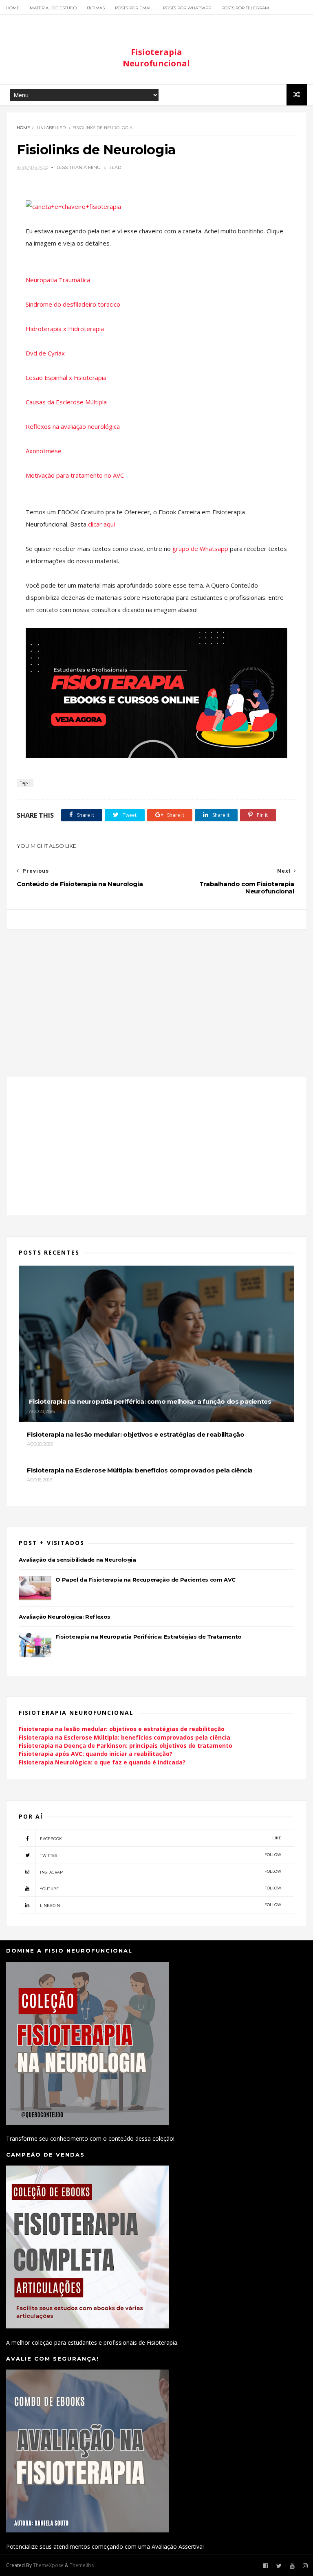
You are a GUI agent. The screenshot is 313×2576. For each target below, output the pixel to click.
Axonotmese (44, 451)
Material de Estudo (53, 8)
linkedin (161, 1905)
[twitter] (279, 2566)
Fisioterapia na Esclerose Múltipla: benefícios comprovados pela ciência (125, 1737)
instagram (161, 1872)
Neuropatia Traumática (58, 280)
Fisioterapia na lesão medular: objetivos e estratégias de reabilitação (122, 1729)
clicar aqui (101, 524)
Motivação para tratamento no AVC (75, 475)
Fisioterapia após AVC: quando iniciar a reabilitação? (96, 1754)
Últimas (96, 8)
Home (13, 8)
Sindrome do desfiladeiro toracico (73, 304)
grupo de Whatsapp (201, 549)
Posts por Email (134, 8)
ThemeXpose (48, 2565)
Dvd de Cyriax (45, 353)
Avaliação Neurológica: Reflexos (65, 1617)
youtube (161, 1888)
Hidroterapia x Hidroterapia (65, 329)
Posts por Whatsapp (187, 8)
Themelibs (82, 2565)
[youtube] (292, 2566)
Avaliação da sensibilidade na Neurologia (77, 1560)
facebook (161, 1838)
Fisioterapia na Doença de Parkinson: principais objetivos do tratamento (126, 1745)
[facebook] (266, 2566)
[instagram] (305, 2566)
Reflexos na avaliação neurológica (73, 426)
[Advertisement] (156, 998)
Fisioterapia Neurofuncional (156, 58)
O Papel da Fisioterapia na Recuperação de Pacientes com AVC (145, 1580)
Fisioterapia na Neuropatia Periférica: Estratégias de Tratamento (148, 1637)
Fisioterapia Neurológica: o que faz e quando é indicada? (102, 1762)
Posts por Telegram (245, 8)
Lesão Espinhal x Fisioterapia (66, 377)
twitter (161, 1855)
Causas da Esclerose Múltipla (66, 402)
